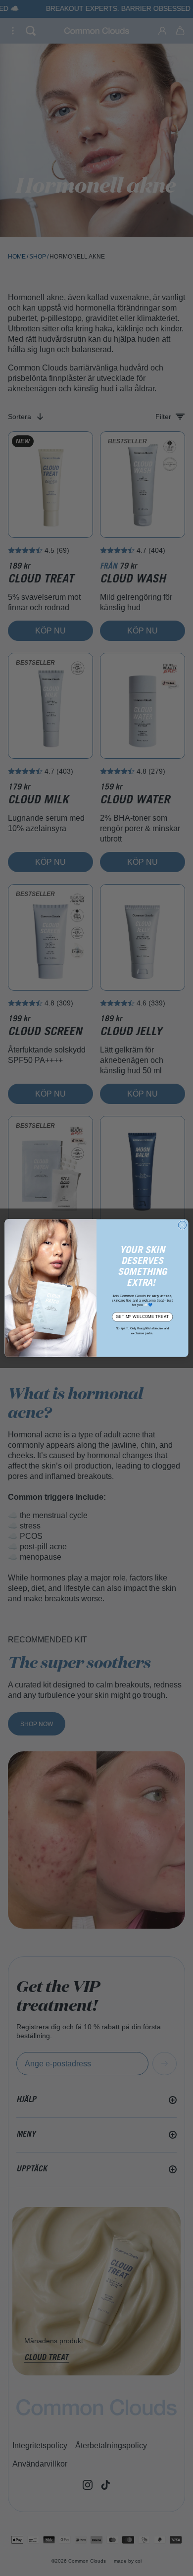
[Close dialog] (182, 1225)
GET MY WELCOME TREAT (142, 1316)
